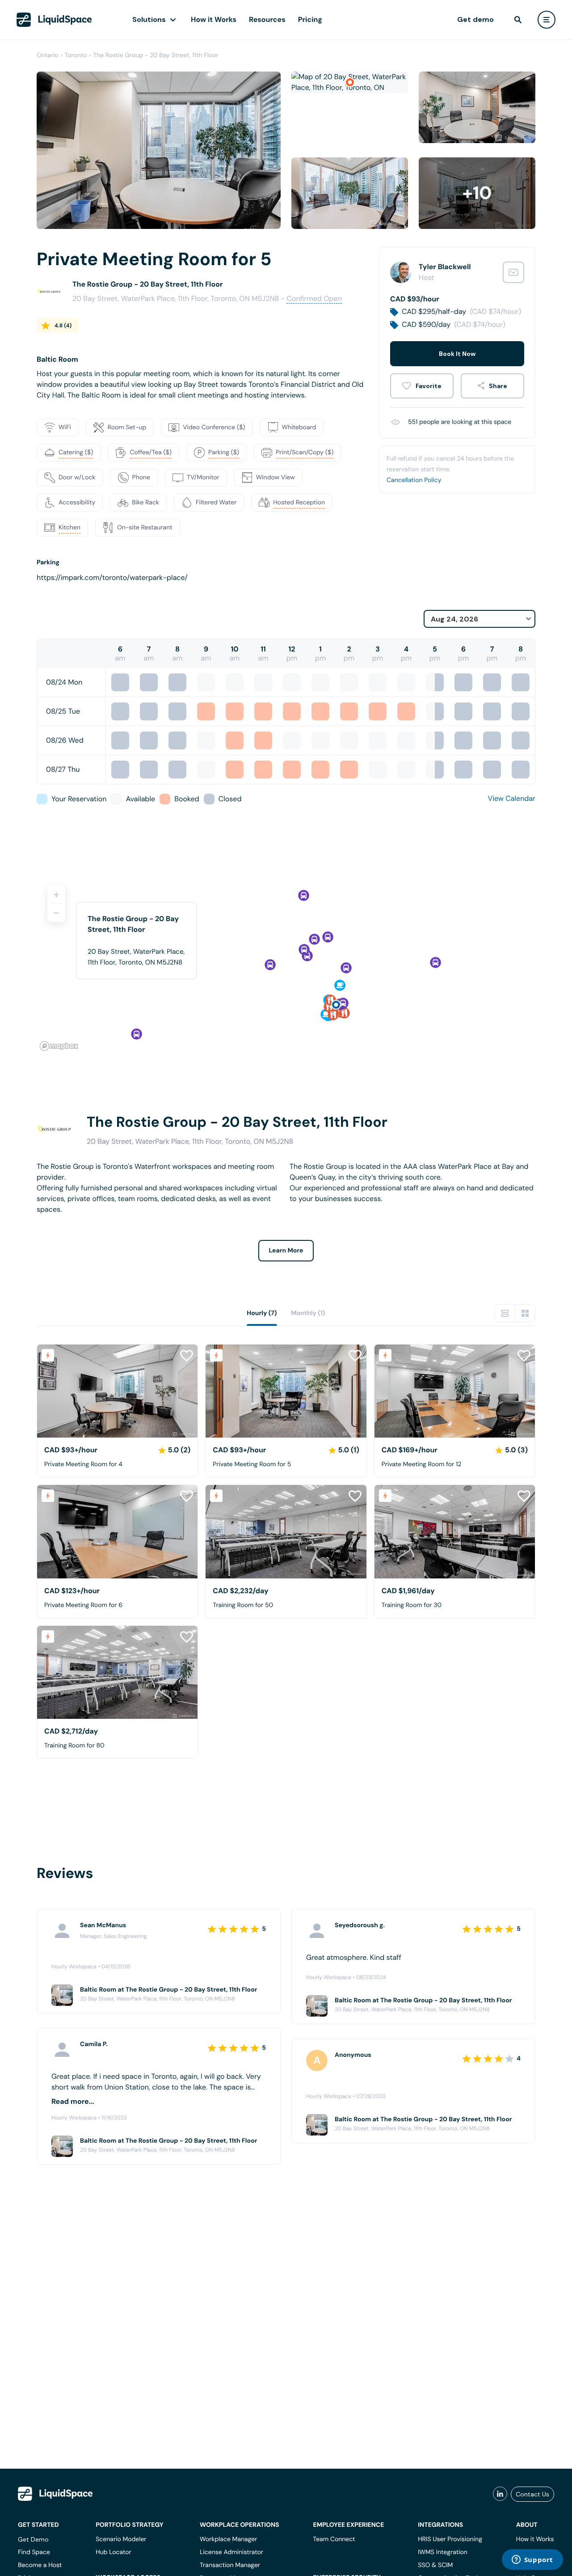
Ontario (48, 55)
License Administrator (231, 2552)
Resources (267, 19)
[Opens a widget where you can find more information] (532, 2560)
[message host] (513, 272)
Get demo (475, 19)
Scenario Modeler (121, 2539)
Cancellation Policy (414, 480)
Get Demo (33, 2539)
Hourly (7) (262, 1313)
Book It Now (457, 354)
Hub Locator (114, 2552)
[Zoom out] (56, 913)
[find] (518, 20)
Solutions (149, 19)
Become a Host (40, 2565)
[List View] (505, 1313)
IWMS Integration (443, 2552)
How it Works (214, 19)
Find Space (34, 2552)
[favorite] (422, 386)
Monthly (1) (308, 1313)
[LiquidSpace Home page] (54, 20)
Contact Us (532, 2494)
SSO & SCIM (435, 2565)
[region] (286, 964)
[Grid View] (525, 1313)
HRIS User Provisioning (450, 2539)
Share (498, 386)
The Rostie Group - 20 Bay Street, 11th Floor (156, 55)
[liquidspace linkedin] (500, 2494)
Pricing (310, 19)
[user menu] (547, 20)
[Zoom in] (56, 895)
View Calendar (512, 798)
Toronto (76, 55)
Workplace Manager (228, 2539)
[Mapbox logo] (59, 1046)
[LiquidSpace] (55, 2494)
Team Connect (334, 2539)
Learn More (286, 1251)
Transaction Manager (230, 2565)
